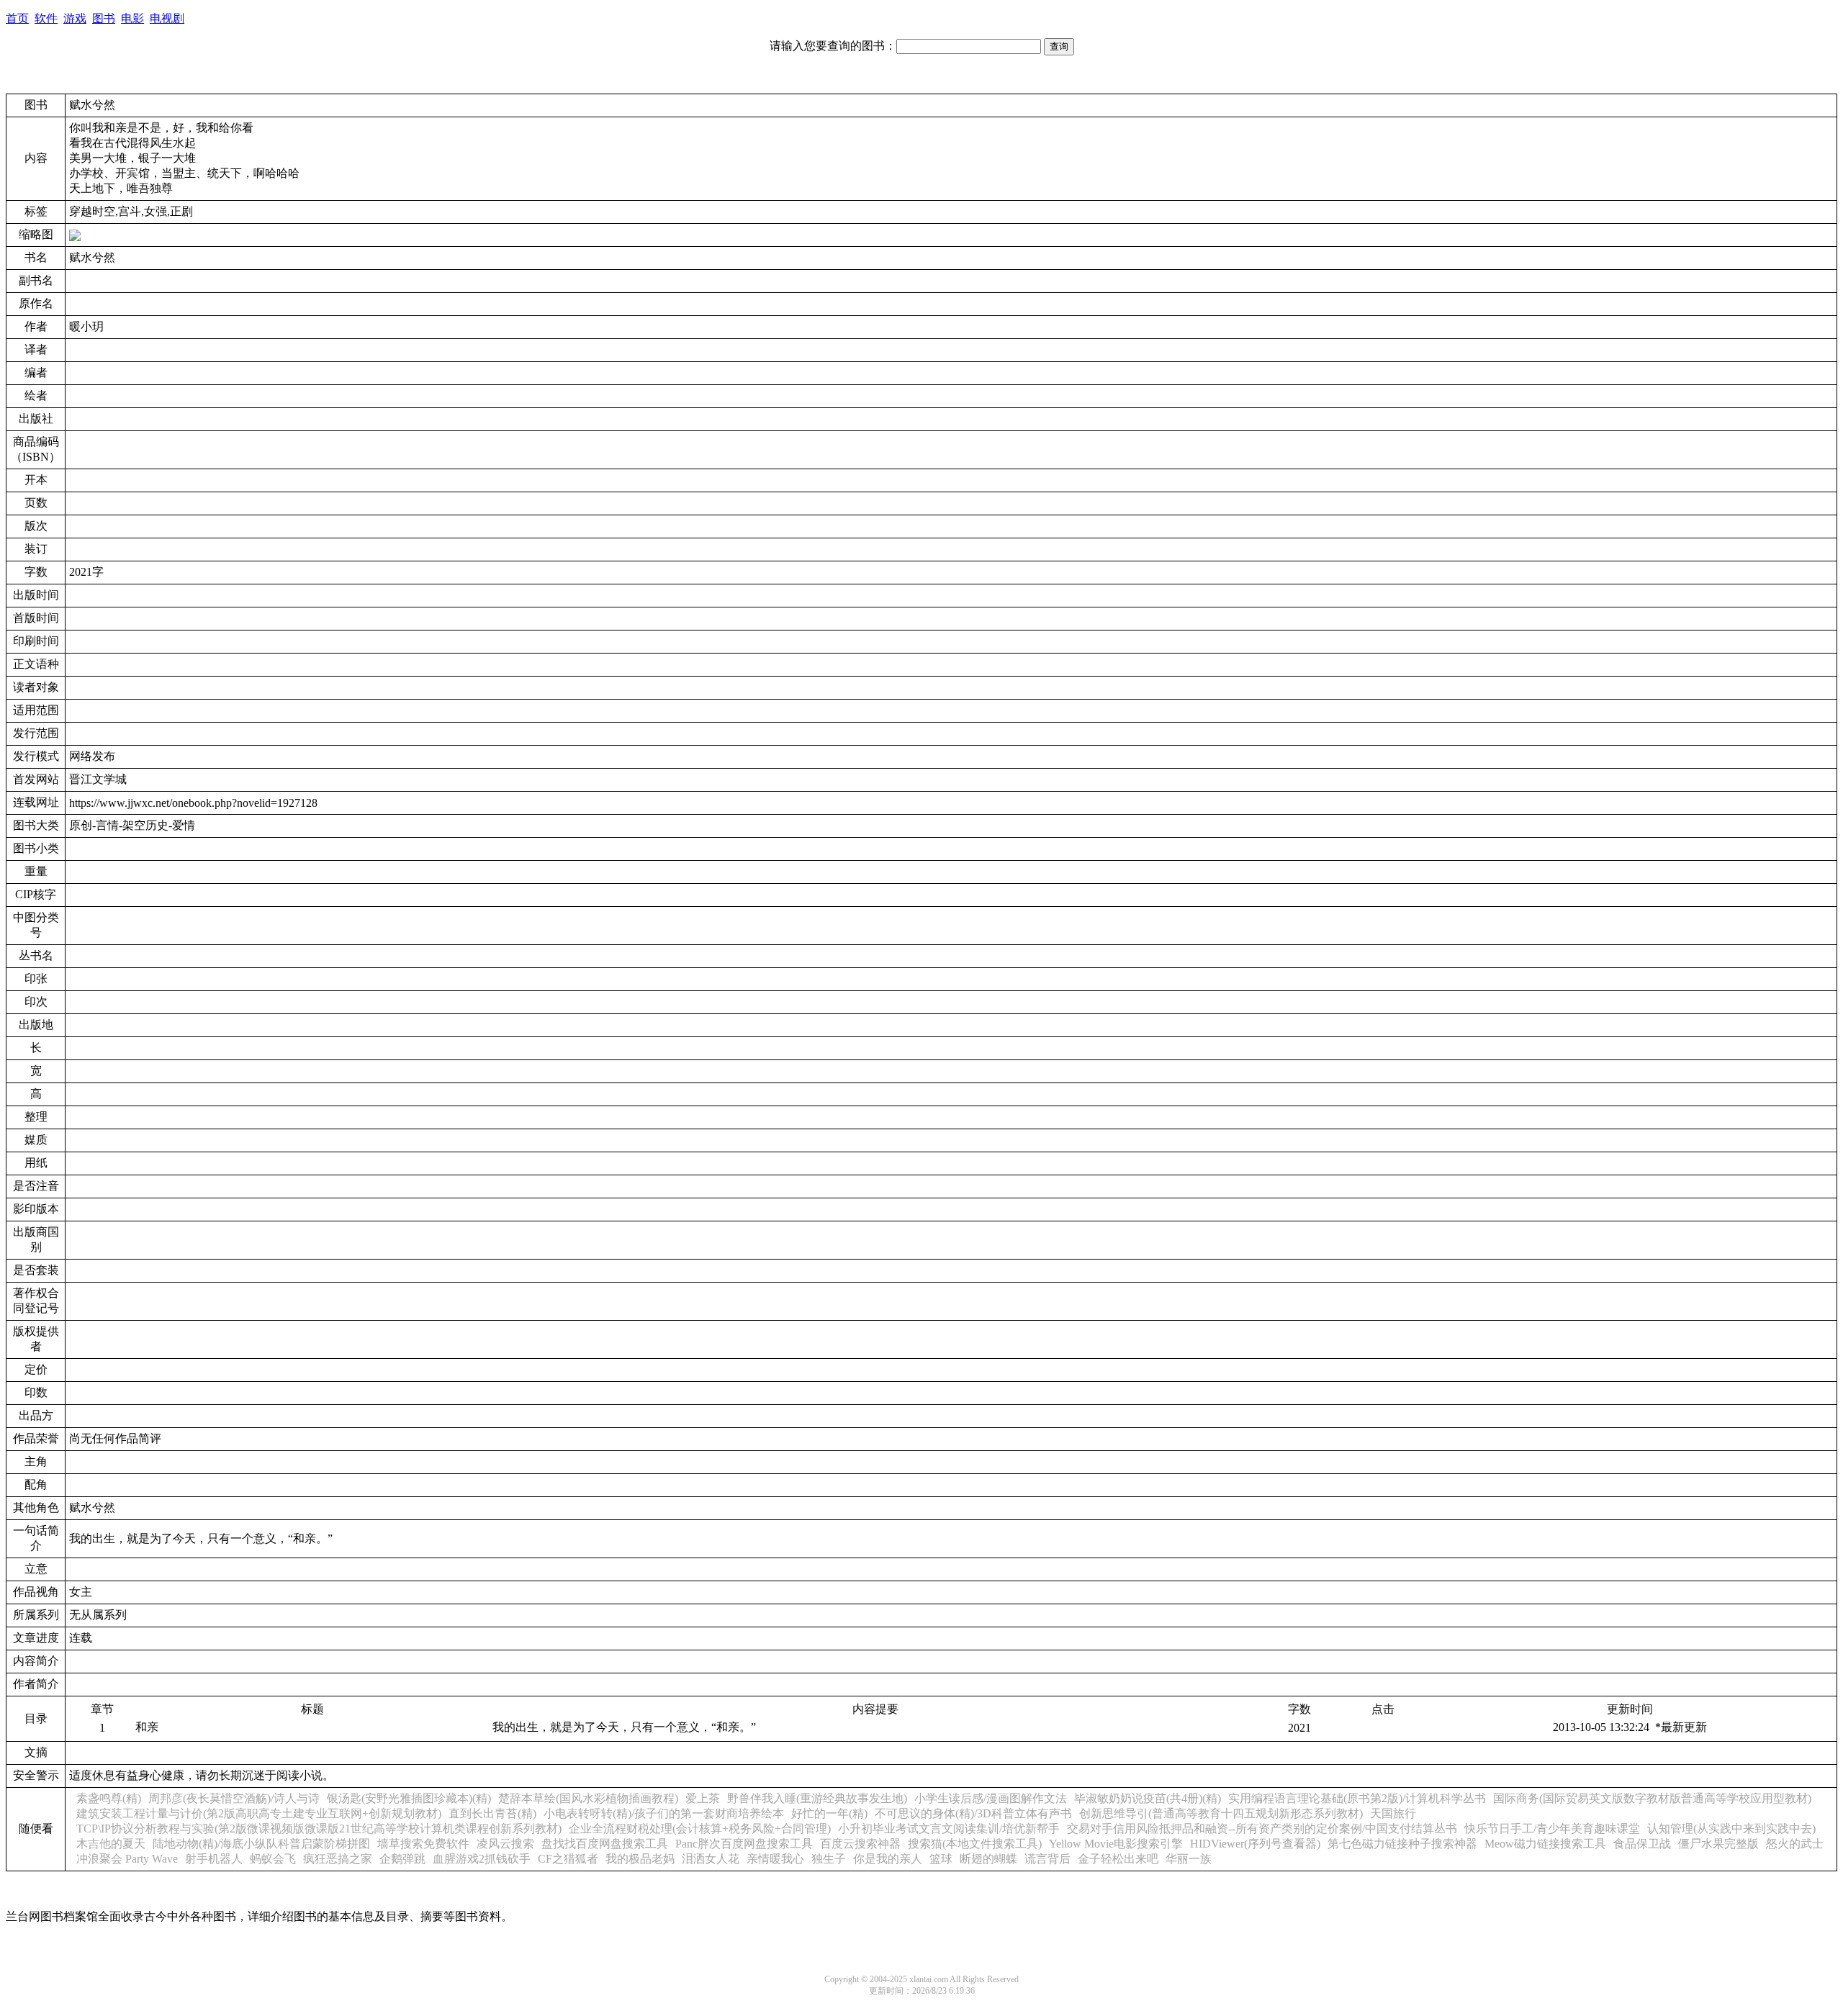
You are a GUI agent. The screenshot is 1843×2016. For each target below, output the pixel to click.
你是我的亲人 (888, 1859)
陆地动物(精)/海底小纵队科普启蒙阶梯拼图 (261, 1844)
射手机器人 (214, 1859)
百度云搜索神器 (860, 1844)
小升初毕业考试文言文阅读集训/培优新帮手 (949, 1829)
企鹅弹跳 (402, 1859)
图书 (104, 18)
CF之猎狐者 (568, 1859)
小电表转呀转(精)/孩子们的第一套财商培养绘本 (664, 1813)
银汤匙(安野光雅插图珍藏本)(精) (409, 1798)
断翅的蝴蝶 (988, 1859)
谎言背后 (1047, 1859)
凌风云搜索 (505, 1844)
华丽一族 (1189, 1859)
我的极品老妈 (640, 1859)
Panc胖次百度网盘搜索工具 (744, 1844)
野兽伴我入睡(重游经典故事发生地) (817, 1798)
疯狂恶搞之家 (338, 1859)
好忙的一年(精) (829, 1813)
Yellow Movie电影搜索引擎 (1116, 1844)
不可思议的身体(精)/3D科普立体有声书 (973, 1813)
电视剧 (167, 18)
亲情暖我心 (775, 1859)
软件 (46, 18)
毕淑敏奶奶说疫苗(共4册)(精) (1148, 1798)
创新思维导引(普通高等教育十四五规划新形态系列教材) (1221, 1813)
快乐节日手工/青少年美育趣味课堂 (1552, 1829)
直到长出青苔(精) (492, 1813)
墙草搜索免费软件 (423, 1844)
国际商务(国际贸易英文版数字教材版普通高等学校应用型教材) (1652, 1798)
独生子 (829, 1859)
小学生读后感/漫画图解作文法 (991, 1798)
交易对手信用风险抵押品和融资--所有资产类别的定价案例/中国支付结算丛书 (1262, 1829)
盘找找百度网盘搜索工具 (605, 1844)
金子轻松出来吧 (1118, 1859)
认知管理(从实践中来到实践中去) (1731, 1829)
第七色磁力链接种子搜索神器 (1402, 1844)
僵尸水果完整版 (1718, 1844)
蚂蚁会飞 (273, 1859)
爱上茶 (703, 1798)
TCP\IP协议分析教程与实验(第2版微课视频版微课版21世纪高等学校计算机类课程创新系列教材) (319, 1829)
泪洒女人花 (711, 1859)
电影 (132, 18)
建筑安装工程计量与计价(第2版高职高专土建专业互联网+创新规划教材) (259, 1813)
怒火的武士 (1795, 1844)
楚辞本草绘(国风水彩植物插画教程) (588, 1798)
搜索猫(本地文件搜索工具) (975, 1844)
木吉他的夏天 (111, 1844)
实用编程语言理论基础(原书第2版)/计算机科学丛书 (1357, 1798)
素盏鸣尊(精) (109, 1798)
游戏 (75, 18)
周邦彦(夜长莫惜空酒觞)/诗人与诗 (234, 1798)
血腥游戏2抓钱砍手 (482, 1859)
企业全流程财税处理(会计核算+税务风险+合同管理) (700, 1829)
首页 (17, 18)
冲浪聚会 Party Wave (127, 1859)
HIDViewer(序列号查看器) (1255, 1844)
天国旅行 (1393, 1813)
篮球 (941, 1859)
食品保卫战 (1642, 1844)
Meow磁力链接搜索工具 (1545, 1844)
